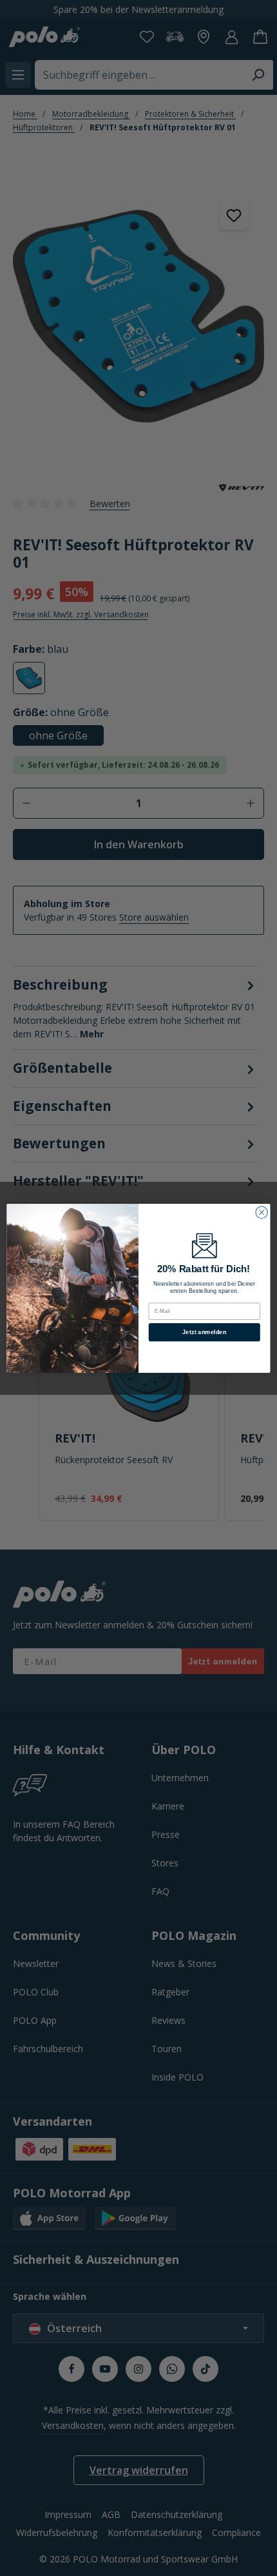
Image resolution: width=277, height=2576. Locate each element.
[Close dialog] (262, 1212)
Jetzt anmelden (204, 1332)
